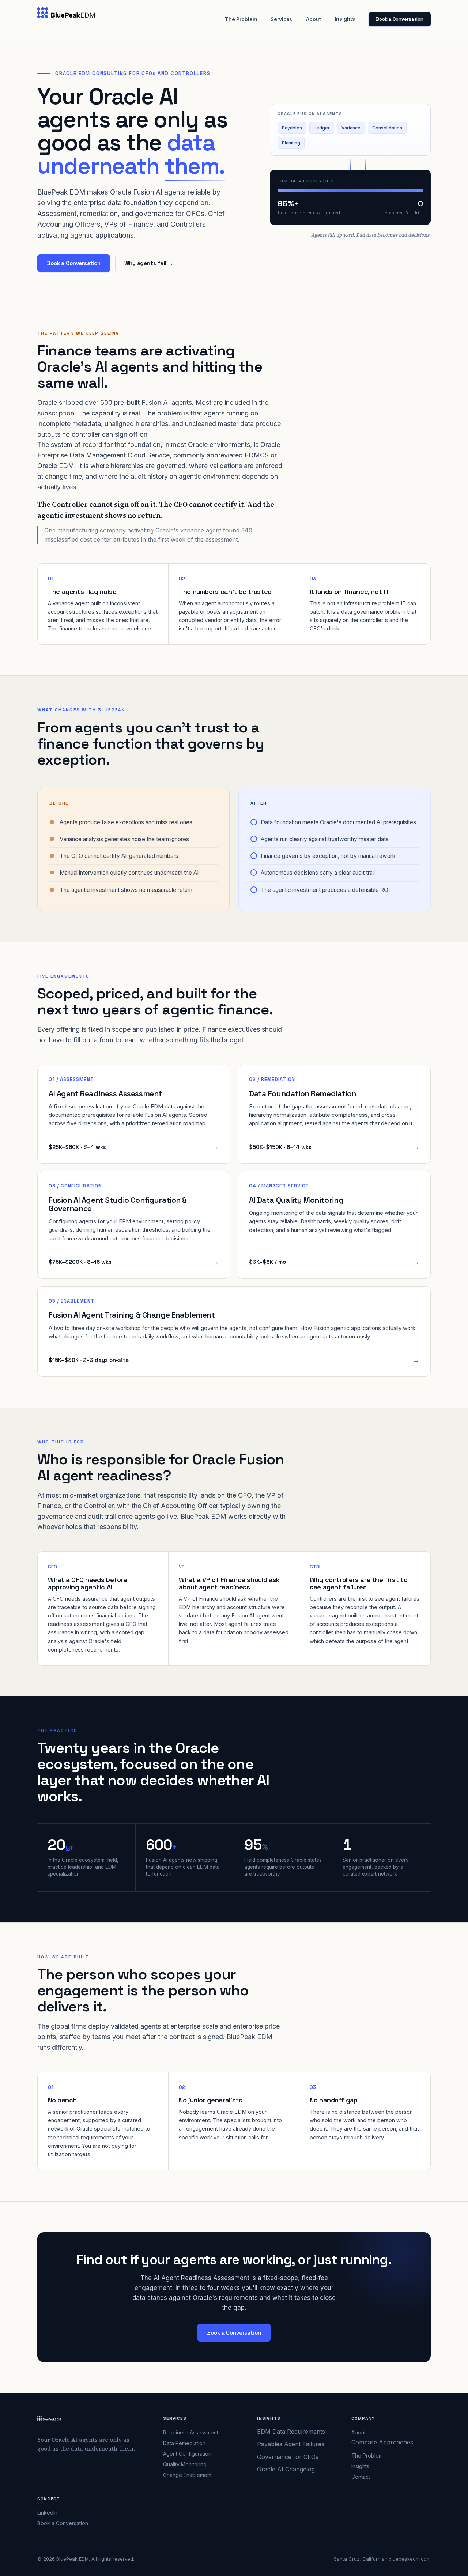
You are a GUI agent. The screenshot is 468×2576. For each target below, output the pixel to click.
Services (281, 19)
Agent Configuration (187, 2454)
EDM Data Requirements (291, 2432)
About (313, 19)
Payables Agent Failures (291, 2444)
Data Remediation (184, 2443)
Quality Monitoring (185, 2464)
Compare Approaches (382, 2442)
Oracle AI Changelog (286, 2469)
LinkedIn (47, 2513)
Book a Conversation (400, 19)
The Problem (241, 19)
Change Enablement (187, 2475)
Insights (345, 19)
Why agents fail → (149, 263)
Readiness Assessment (191, 2432)
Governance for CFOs (288, 2457)
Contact (361, 2477)
